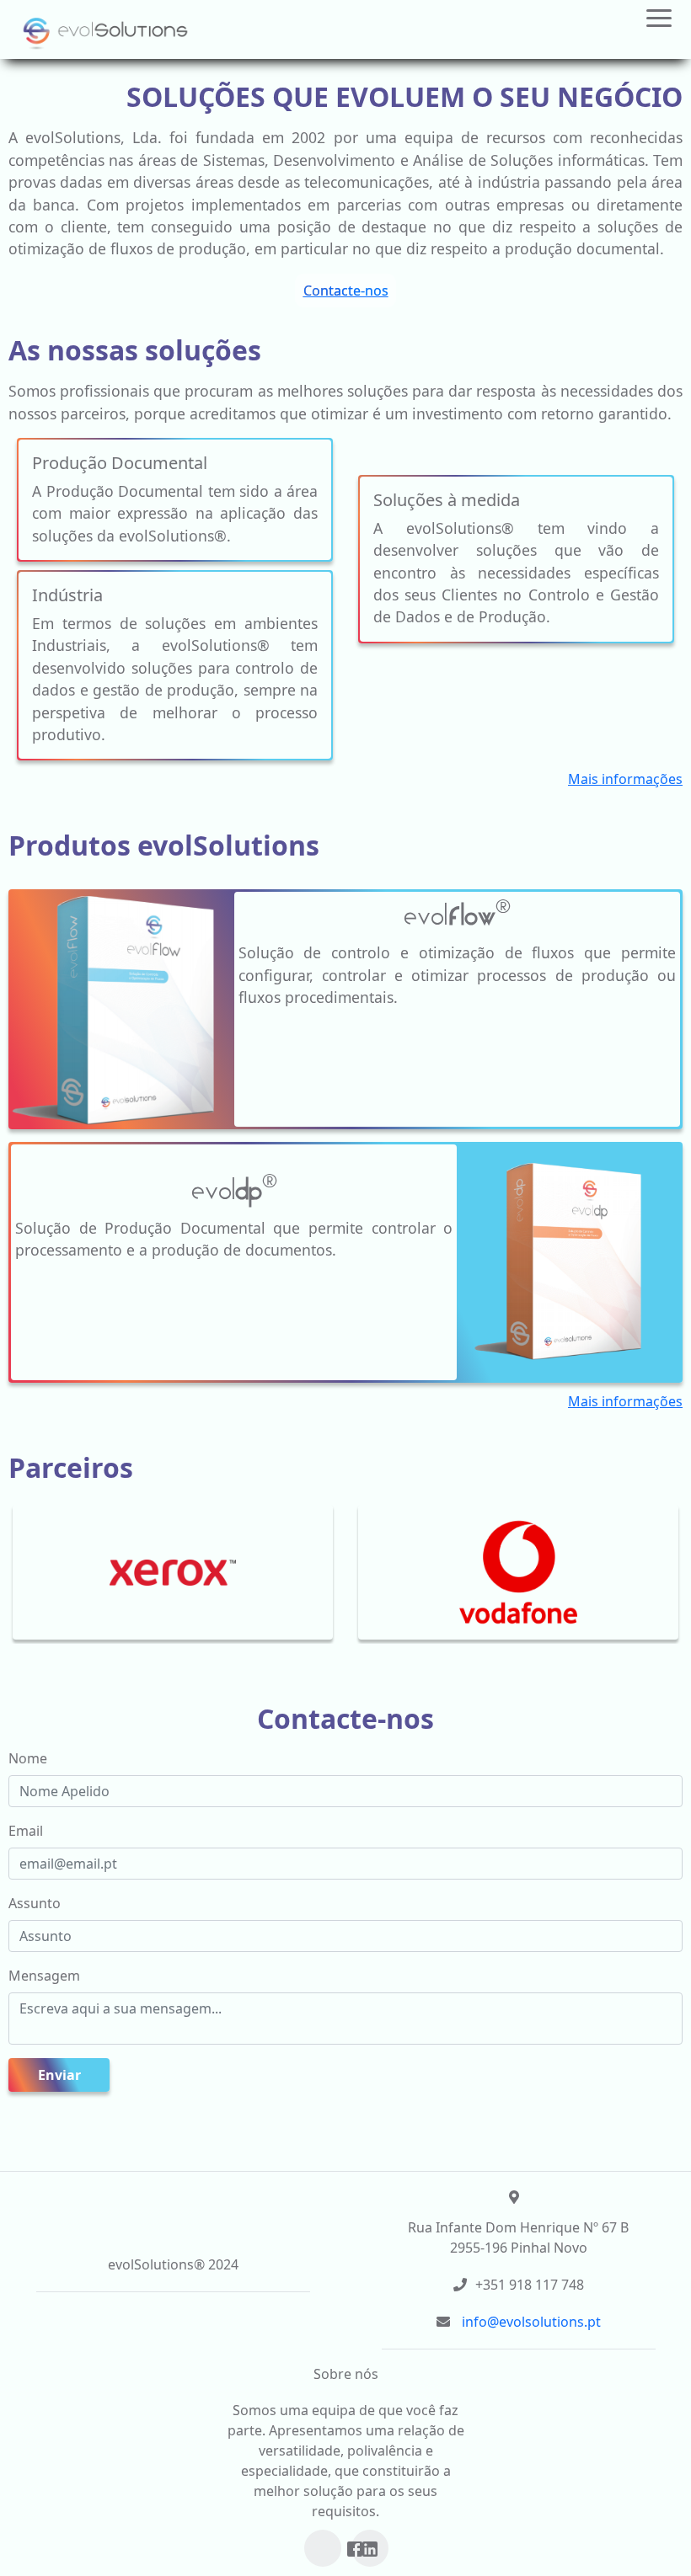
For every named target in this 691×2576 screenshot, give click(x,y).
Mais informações (625, 779)
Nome (28, 1758)
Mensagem (44, 1976)
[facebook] (355, 2549)
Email (26, 1831)
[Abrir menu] (659, 27)
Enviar (59, 2075)
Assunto (35, 1903)
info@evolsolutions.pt (531, 2322)
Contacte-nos (346, 291)
